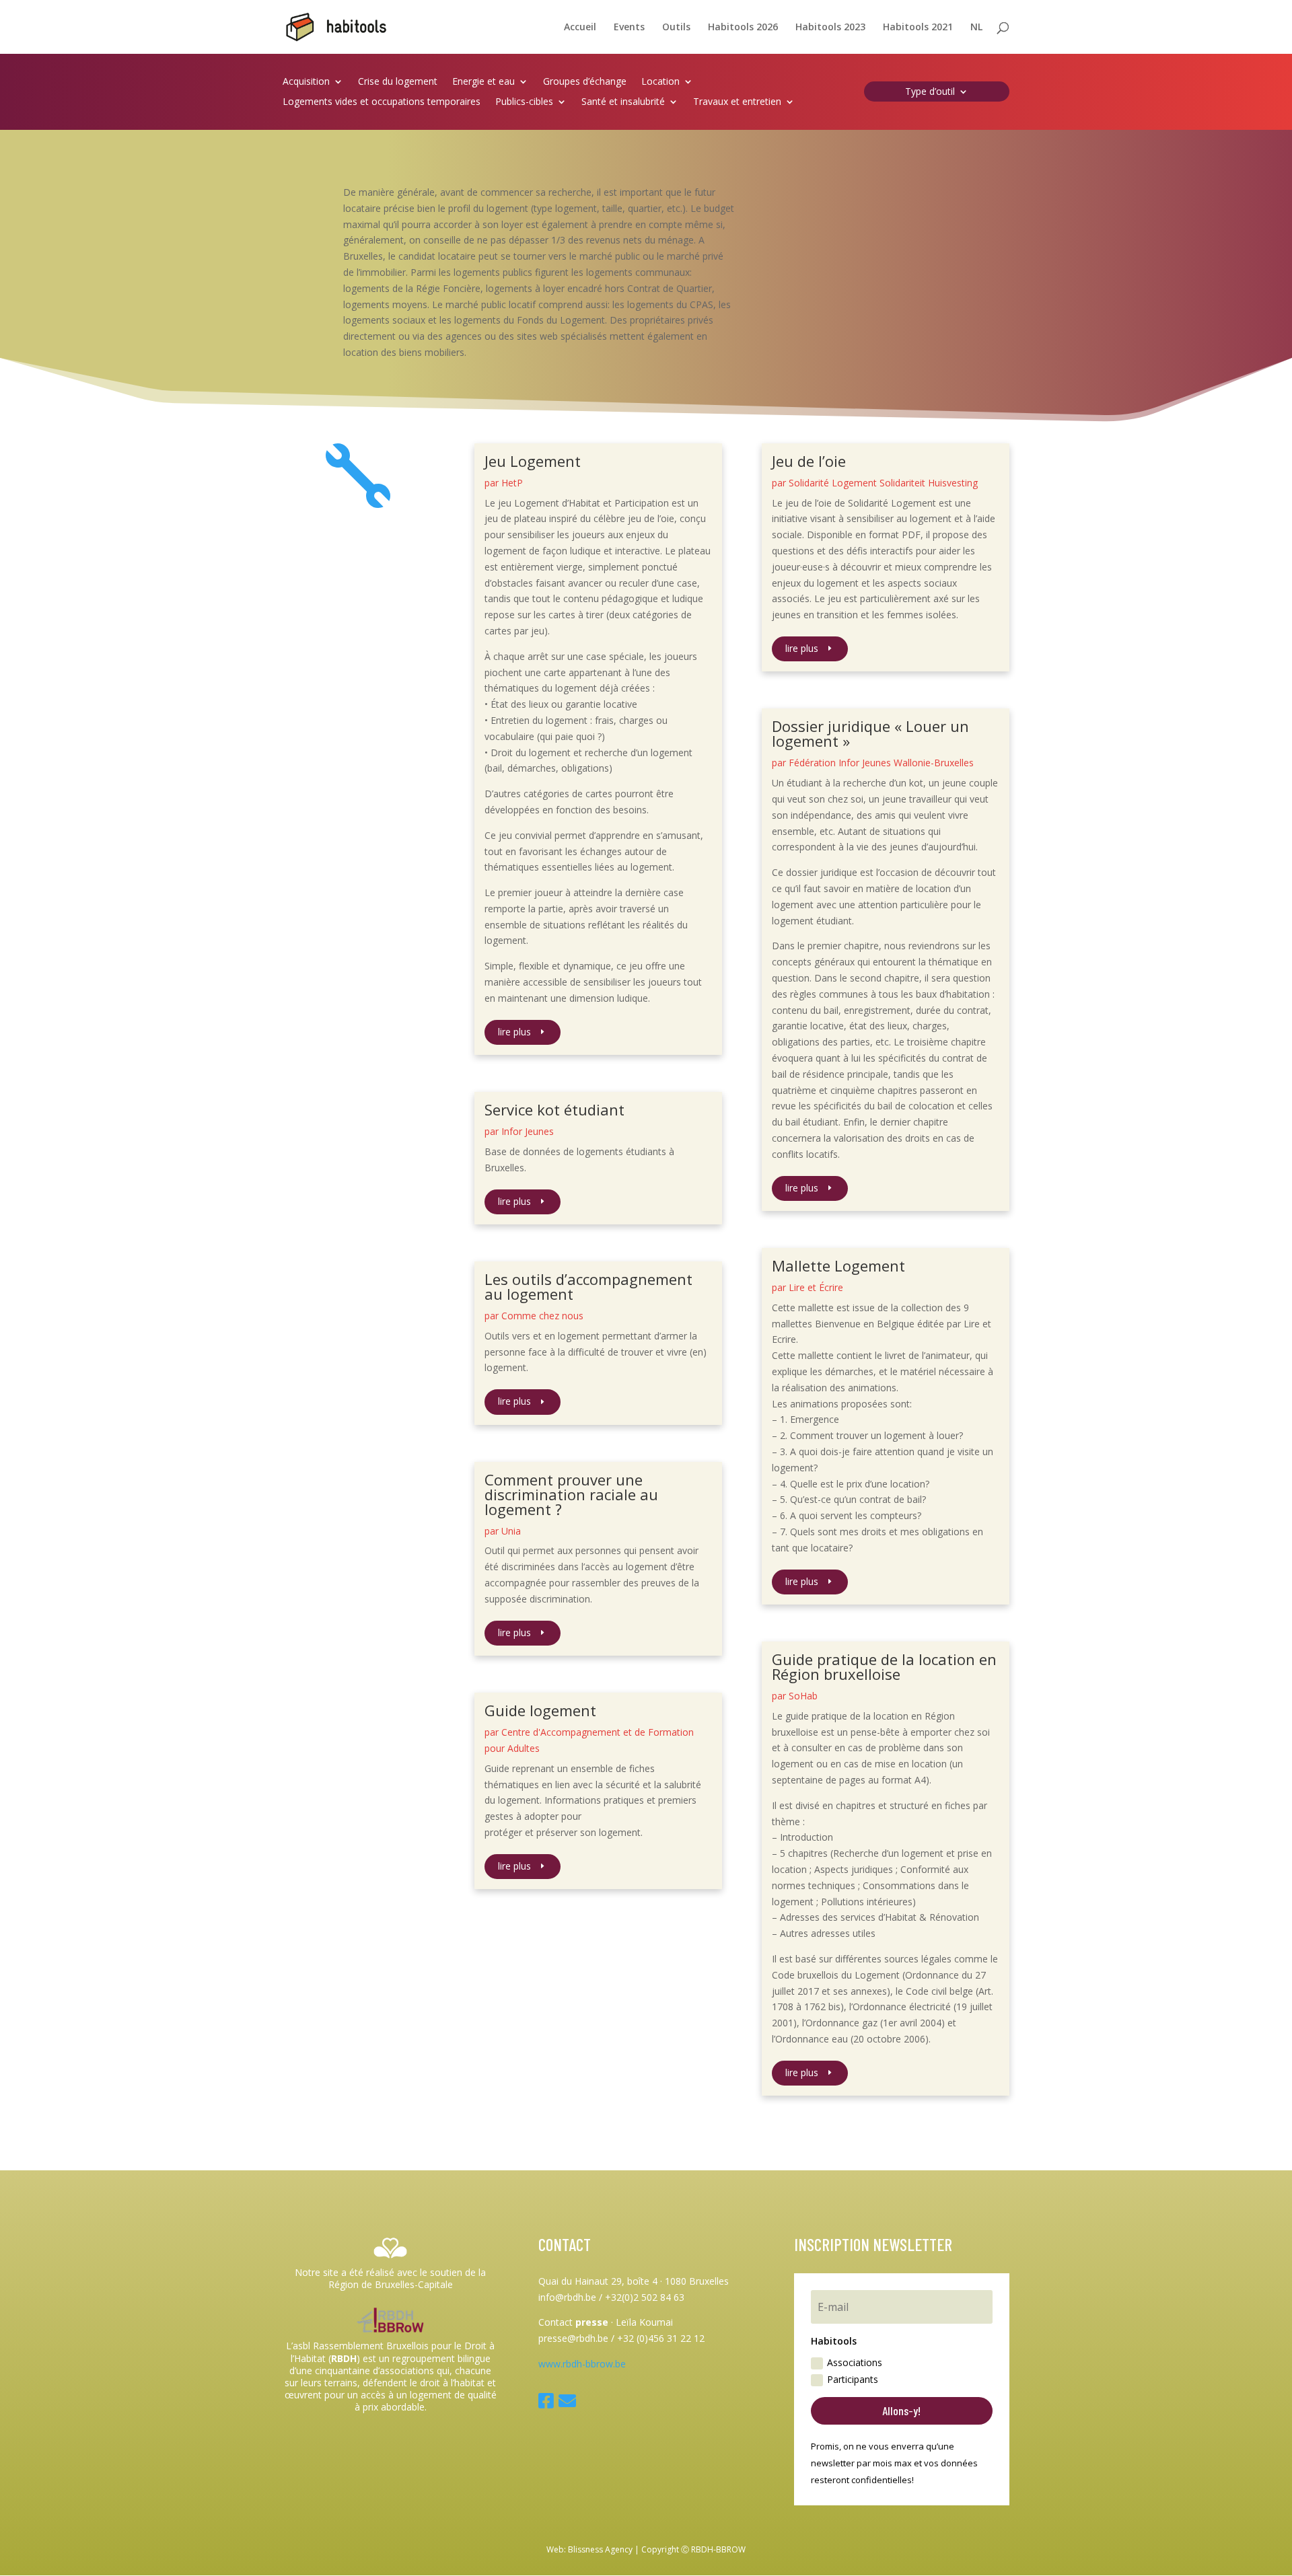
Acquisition (306, 82)
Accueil (580, 28)
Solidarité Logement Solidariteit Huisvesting (883, 483)
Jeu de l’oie (809, 461)
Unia (511, 1531)
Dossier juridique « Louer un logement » (870, 733)
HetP (512, 483)
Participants (853, 2379)
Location (660, 82)
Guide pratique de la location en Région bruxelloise (884, 1666)
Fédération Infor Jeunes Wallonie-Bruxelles (881, 763)
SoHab (803, 1696)
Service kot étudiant (554, 1109)
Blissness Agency (600, 2549)
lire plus (514, 1032)
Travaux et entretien (737, 102)
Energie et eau (483, 82)
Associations (855, 2362)
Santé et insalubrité (623, 102)
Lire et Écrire (816, 1287)
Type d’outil (930, 92)
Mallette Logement (838, 1265)
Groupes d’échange (585, 82)
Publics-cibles (524, 102)
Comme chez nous (542, 1316)
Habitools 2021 (918, 28)
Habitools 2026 (743, 28)
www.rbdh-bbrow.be (582, 2364)
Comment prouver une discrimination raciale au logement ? (571, 1494)
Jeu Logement (533, 461)
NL (976, 28)
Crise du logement (398, 82)
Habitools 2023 (830, 28)
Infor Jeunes (528, 1131)
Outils (676, 28)
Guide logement (540, 1710)
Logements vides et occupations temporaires (382, 102)
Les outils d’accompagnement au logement (588, 1286)
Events (629, 28)
